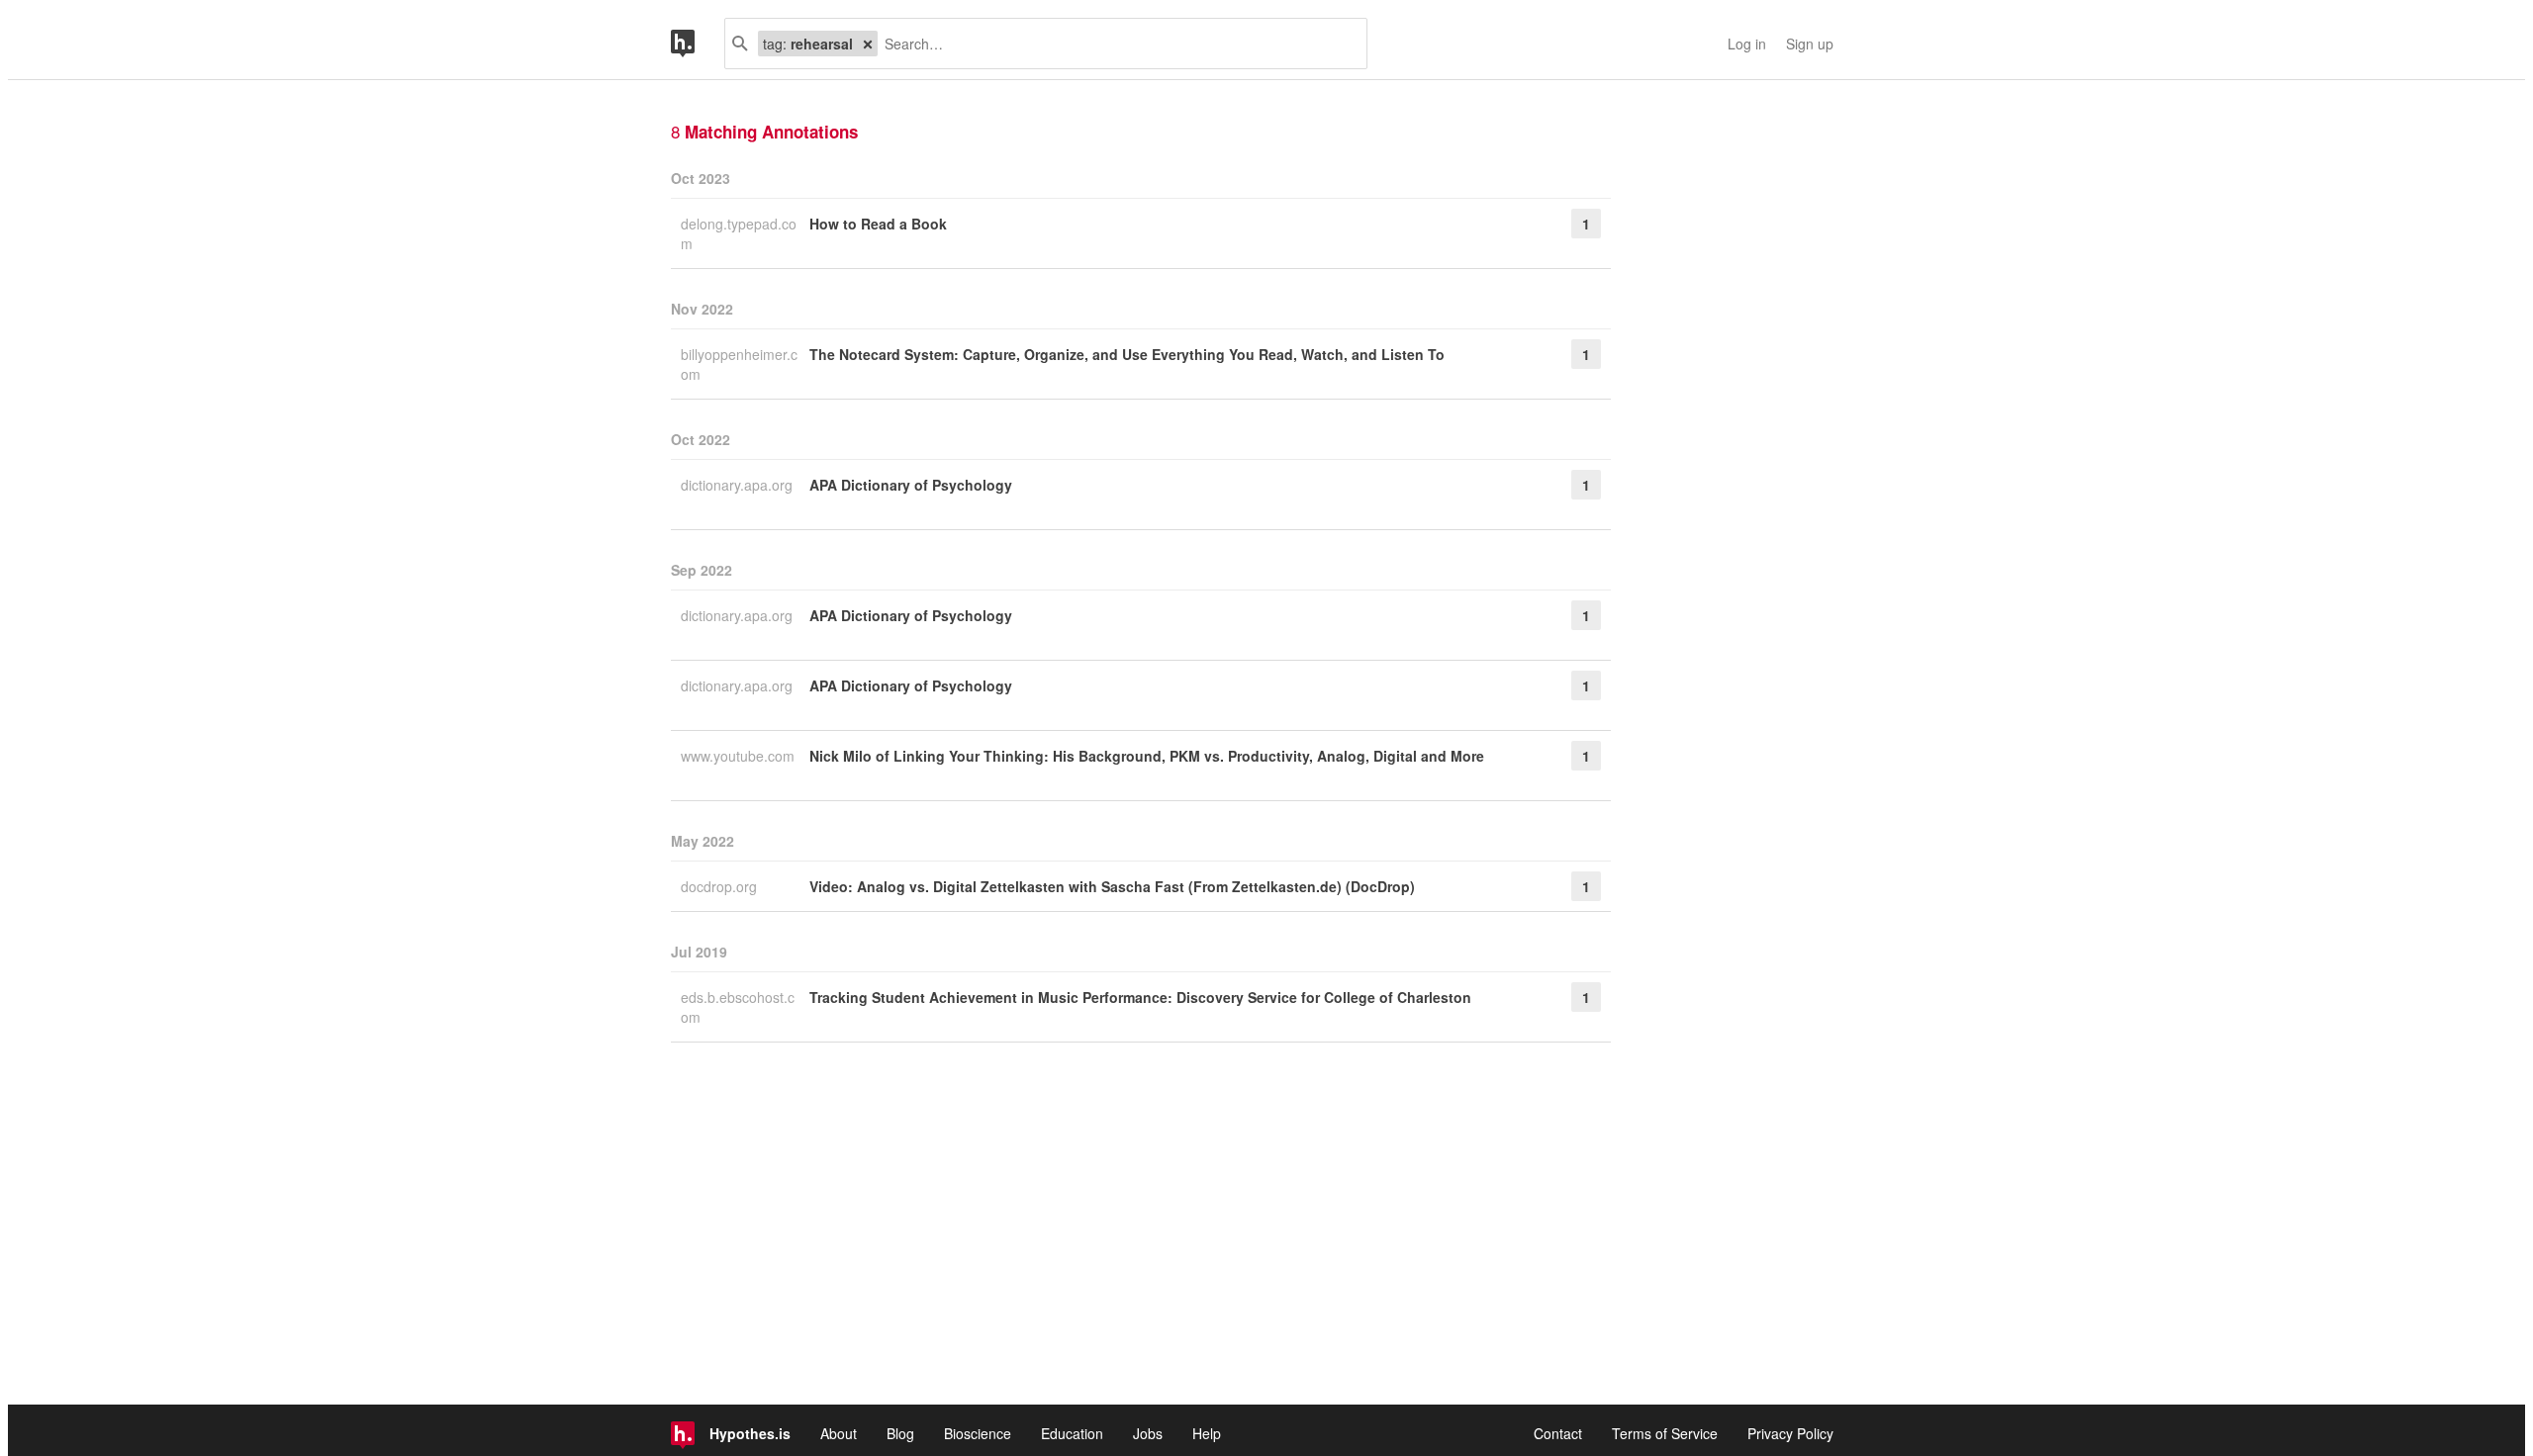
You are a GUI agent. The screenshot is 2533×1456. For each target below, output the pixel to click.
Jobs (1148, 1433)
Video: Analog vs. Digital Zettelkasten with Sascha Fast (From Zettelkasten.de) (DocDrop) (1112, 886)
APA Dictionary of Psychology (911, 485)
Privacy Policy (1790, 1433)
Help (1207, 1433)
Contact (1558, 1433)
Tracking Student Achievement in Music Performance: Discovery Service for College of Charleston (1140, 997)
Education (1072, 1433)
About (839, 1433)
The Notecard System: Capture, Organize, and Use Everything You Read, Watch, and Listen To (1127, 354)
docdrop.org (721, 886)
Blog (900, 1433)
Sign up (1810, 44)
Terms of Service (1665, 1433)
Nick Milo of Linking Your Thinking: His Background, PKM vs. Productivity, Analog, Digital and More (1147, 756)
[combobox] (1115, 44)
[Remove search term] (868, 44)
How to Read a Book (878, 224)
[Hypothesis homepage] (698, 44)
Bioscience (978, 1433)
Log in (1747, 44)
